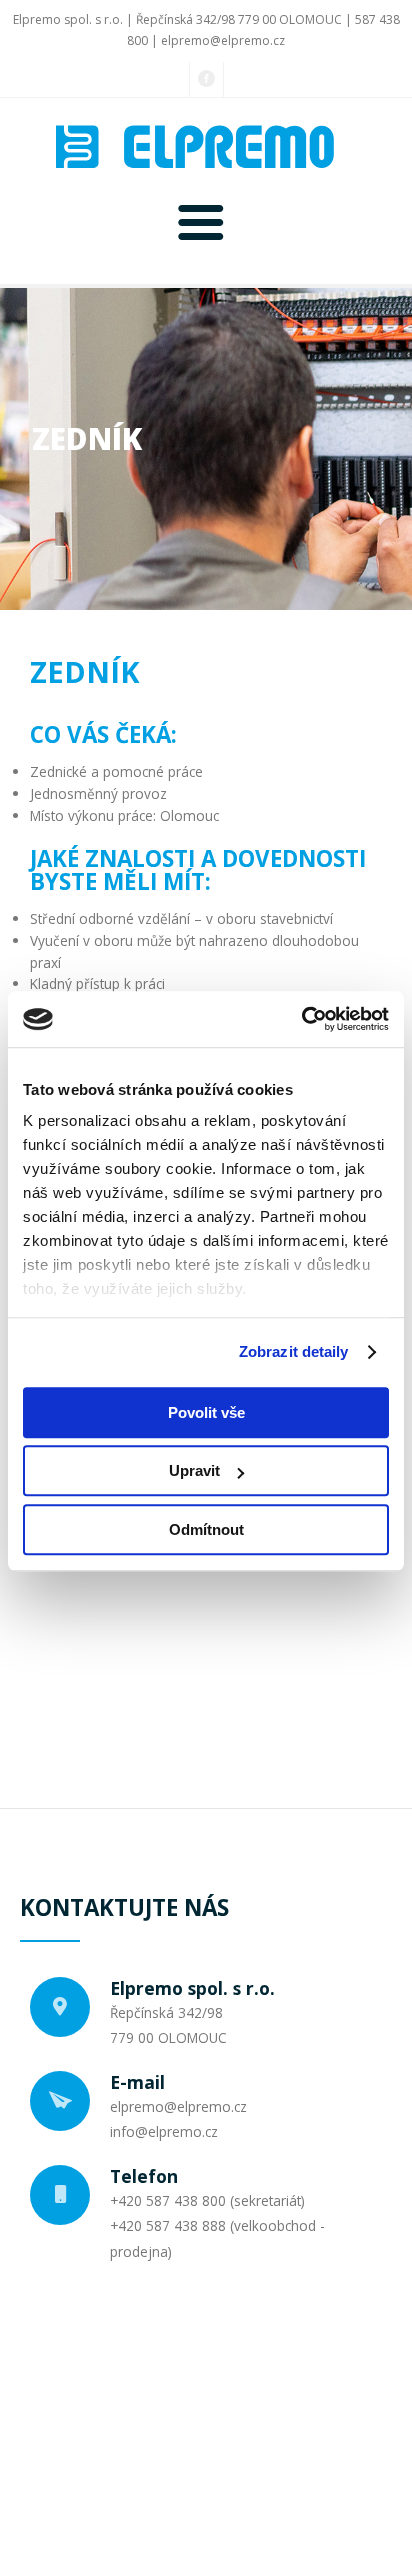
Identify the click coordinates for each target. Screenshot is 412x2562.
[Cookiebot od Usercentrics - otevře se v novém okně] (301, 1019)
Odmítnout (206, 1529)
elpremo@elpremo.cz (223, 40)
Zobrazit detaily (294, 1351)
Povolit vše (206, 1412)
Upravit (194, 1470)
